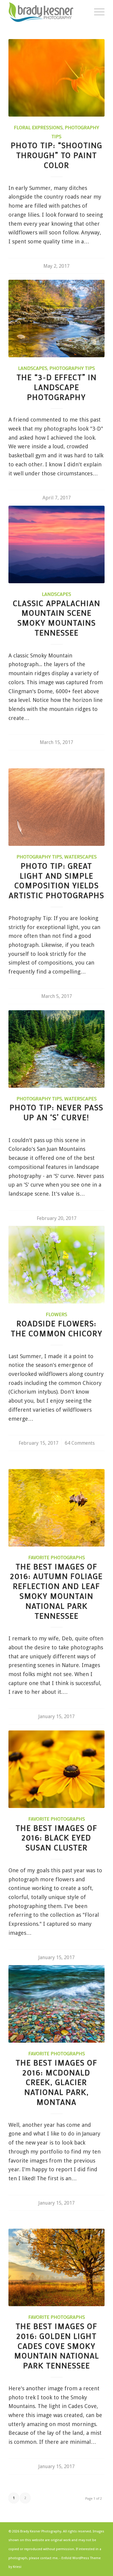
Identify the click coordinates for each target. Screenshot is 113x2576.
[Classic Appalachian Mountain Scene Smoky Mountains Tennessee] (56, 544)
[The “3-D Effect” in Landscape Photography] (56, 319)
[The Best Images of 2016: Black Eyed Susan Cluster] (56, 1769)
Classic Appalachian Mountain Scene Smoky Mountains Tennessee (57, 618)
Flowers (56, 1314)
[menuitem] (96, 12)
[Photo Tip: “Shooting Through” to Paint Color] (56, 78)
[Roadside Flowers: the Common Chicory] (56, 1265)
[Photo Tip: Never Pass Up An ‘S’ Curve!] (56, 1049)
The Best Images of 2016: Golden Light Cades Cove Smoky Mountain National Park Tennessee (57, 2346)
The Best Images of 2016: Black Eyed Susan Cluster (56, 1838)
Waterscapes (80, 857)
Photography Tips (72, 368)
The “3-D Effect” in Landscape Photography (57, 387)
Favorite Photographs (57, 1557)
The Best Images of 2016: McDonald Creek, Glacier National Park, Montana (56, 2082)
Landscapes (33, 368)
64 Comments (80, 1443)
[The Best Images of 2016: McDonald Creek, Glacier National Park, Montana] (56, 2004)
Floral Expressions (38, 127)
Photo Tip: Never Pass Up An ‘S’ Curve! (56, 1112)
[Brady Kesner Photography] (47, 12)
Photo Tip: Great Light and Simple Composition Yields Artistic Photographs (56, 881)
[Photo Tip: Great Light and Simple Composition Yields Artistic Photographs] (56, 807)
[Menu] (96, 12)
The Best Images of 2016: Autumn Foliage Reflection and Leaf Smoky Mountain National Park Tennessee (56, 1591)
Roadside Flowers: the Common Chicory (57, 1328)
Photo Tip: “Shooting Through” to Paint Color (57, 155)
